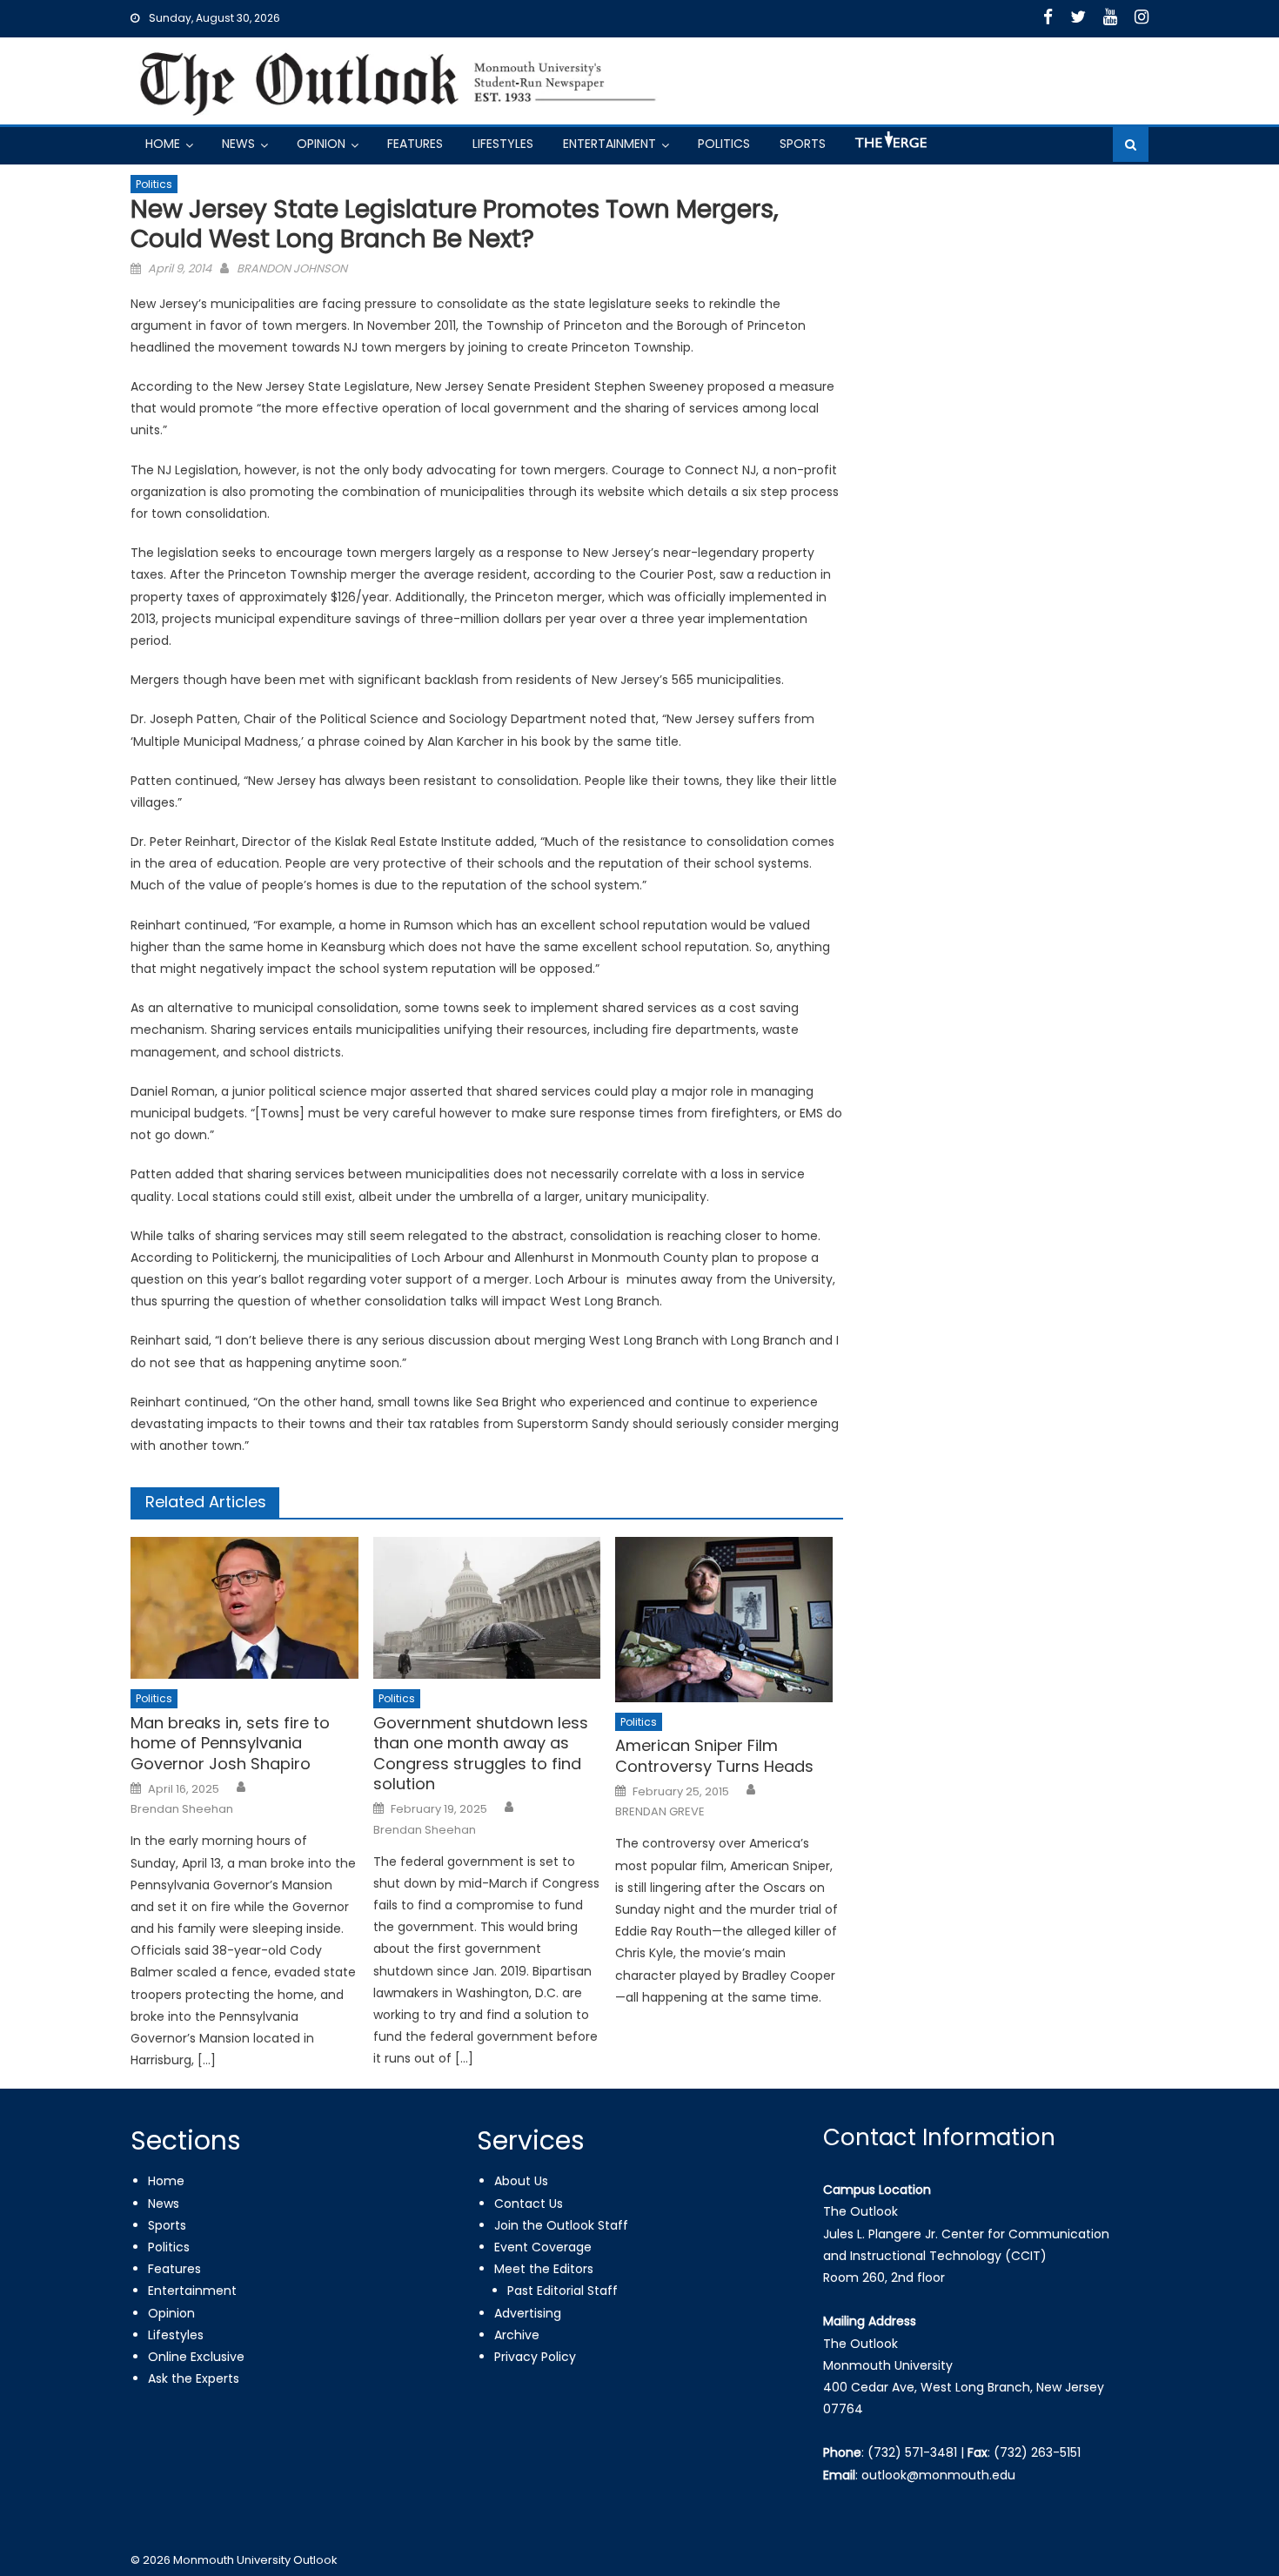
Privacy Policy (535, 2357)
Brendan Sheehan (182, 1809)
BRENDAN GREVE (660, 1812)
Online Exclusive (196, 2357)
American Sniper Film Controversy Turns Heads (714, 1756)
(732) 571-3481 (912, 2452)
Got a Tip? (889, 147)
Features (415, 144)
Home (163, 144)
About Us (521, 2181)
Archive (517, 2335)
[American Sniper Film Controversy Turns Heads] (729, 1620)
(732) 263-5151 (1037, 2452)
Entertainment (609, 144)
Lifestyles (503, 144)
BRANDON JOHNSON (292, 268)
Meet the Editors (544, 2269)
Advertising (528, 2313)
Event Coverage (543, 2247)
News (238, 144)
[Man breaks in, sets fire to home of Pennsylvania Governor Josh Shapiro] (244, 1608)
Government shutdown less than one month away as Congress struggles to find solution (481, 1754)
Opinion (321, 144)
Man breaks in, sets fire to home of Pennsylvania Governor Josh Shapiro (230, 1743)
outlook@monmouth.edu (938, 2475)
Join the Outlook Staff (561, 2225)
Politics (724, 144)
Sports (803, 144)
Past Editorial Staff (562, 2291)
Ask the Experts (194, 2378)
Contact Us (529, 2204)
